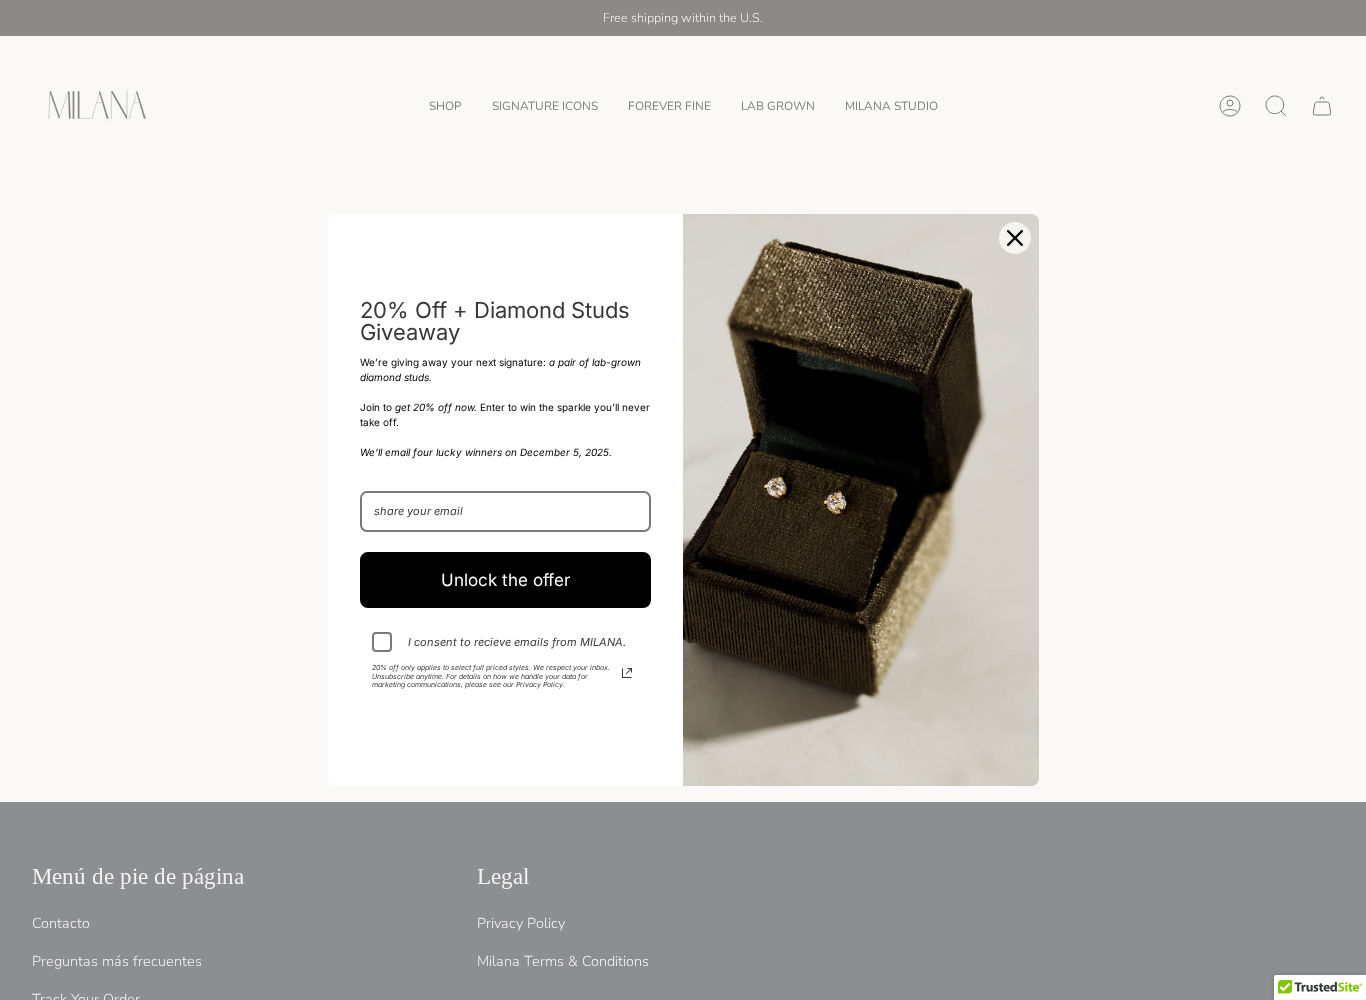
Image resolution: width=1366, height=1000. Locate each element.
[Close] (1015, 238)
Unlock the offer (505, 580)
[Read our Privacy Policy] (627, 673)
